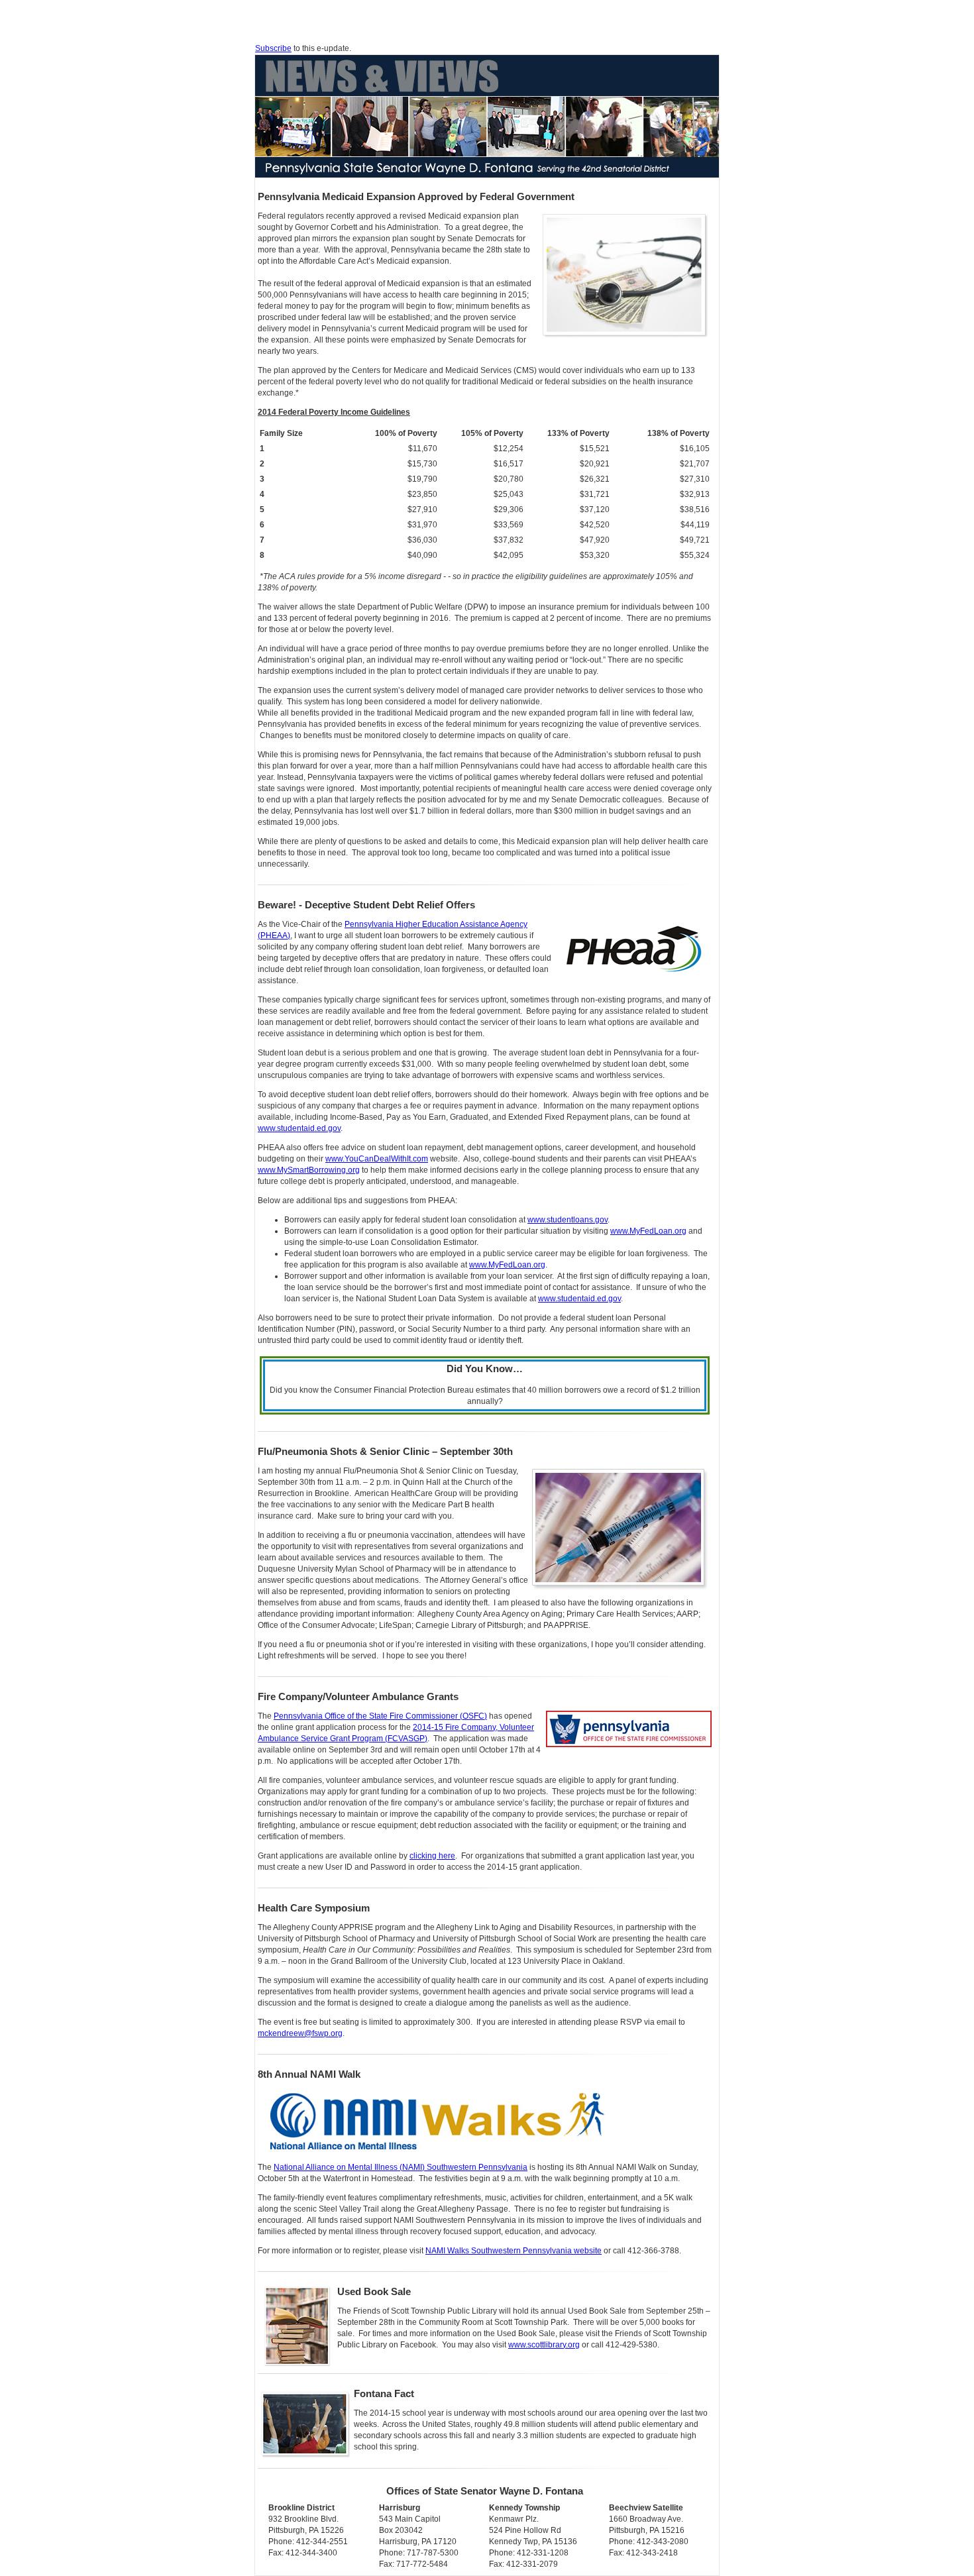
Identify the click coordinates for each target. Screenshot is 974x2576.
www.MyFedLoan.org (648, 1231)
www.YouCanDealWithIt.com (377, 1159)
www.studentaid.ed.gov (299, 1128)
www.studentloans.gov (568, 1220)
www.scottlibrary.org (544, 2345)
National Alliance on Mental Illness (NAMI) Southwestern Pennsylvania (401, 2167)
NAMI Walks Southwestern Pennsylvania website (514, 2251)
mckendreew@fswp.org (300, 2033)
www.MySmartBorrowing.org (309, 1170)
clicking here (432, 1856)
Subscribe (273, 48)
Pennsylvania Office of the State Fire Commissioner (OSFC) (380, 1716)
